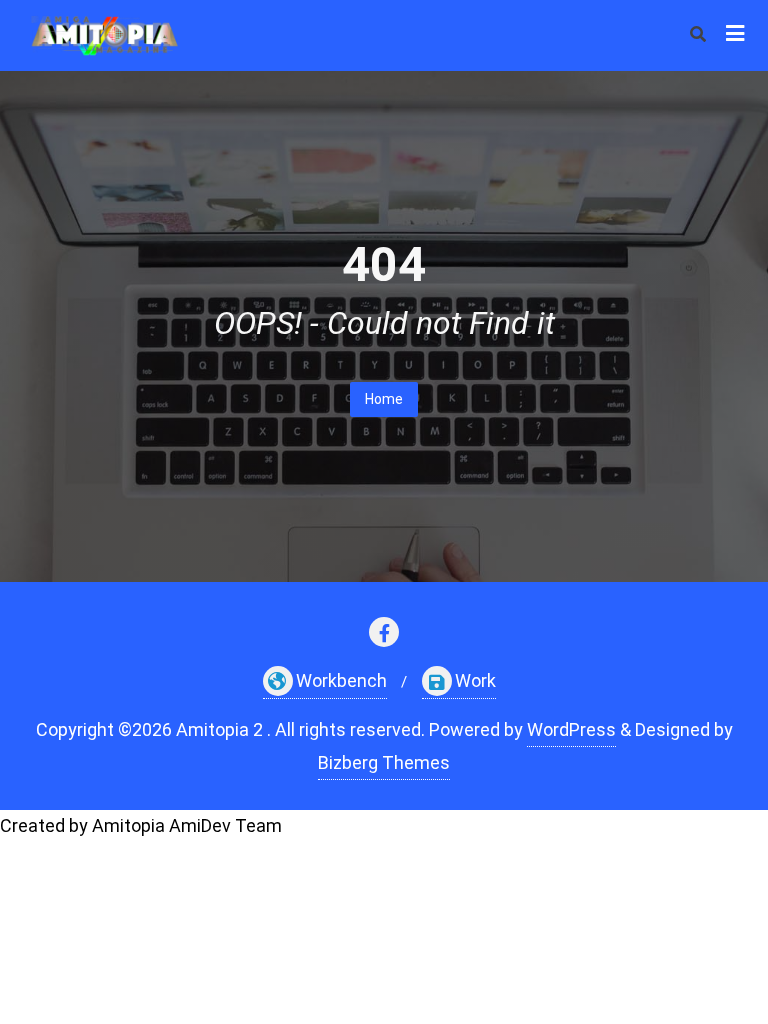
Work (475, 680)
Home (384, 399)
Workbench (341, 680)
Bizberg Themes (384, 762)
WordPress (571, 729)
